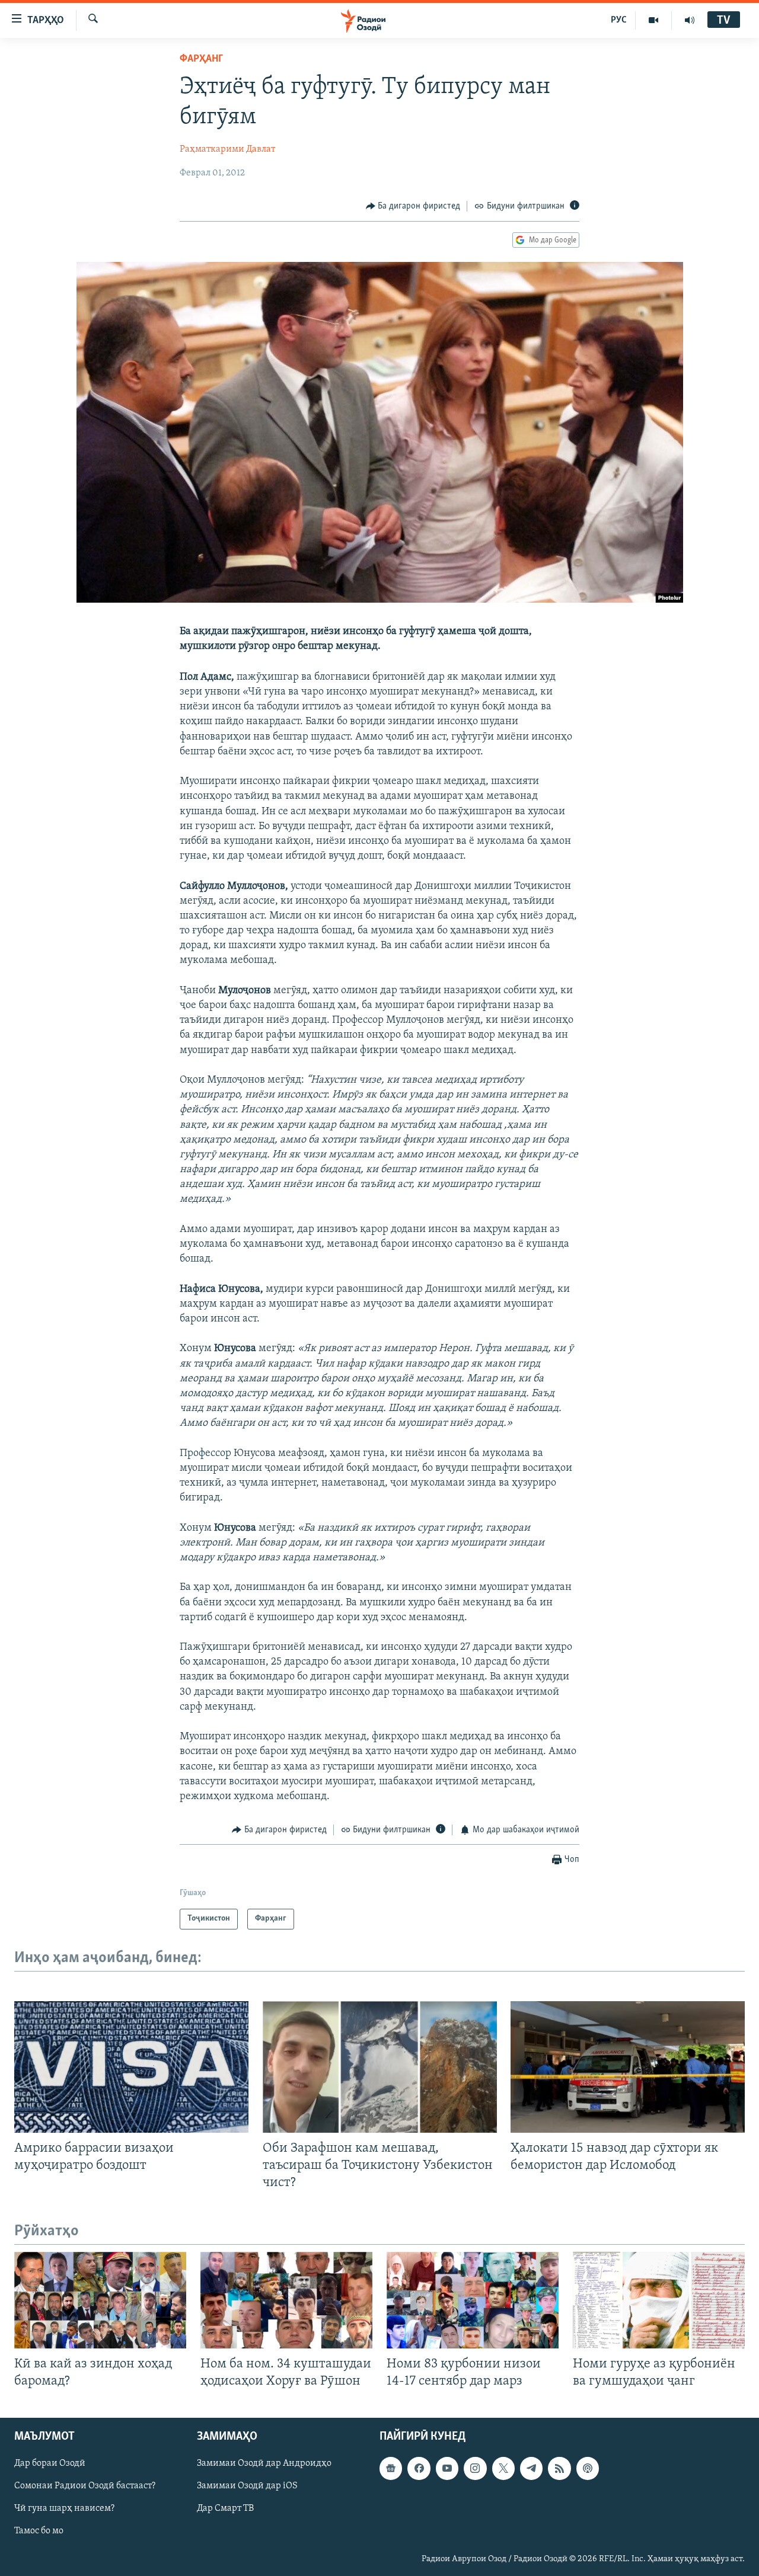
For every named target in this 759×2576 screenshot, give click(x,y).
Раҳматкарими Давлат (227, 149)
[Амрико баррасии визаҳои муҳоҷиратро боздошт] (131, 2067)
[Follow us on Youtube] (447, 2469)
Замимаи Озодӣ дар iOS (247, 2487)
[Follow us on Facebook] (419, 2469)
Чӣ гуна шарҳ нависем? (64, 2509)
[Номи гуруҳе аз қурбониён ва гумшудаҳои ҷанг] (659, 2300)
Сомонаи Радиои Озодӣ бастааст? (85, 2487)
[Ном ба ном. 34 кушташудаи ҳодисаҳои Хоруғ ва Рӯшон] (286, 2300)
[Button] (413, 206)
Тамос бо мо (39, 2532)
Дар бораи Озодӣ (50, 2464)
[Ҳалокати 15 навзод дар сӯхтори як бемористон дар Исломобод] (628, 2067)
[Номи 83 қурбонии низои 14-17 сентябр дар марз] (473, 2300)
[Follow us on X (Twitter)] (503, 2469)
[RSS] (559, 2469)
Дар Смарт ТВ (225, 2509)
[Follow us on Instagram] (475, 2469)
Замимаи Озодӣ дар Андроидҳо (264, 2464)
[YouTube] (654, 20)
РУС (619, 20)
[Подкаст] (588, 2469)
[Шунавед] (690, 20)
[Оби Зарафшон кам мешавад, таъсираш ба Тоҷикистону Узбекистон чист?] (380, 2067)
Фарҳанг (201, 59)
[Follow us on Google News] (391, 2469)
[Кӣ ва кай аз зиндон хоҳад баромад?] (100, 2300)
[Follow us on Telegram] (531, 2469)
